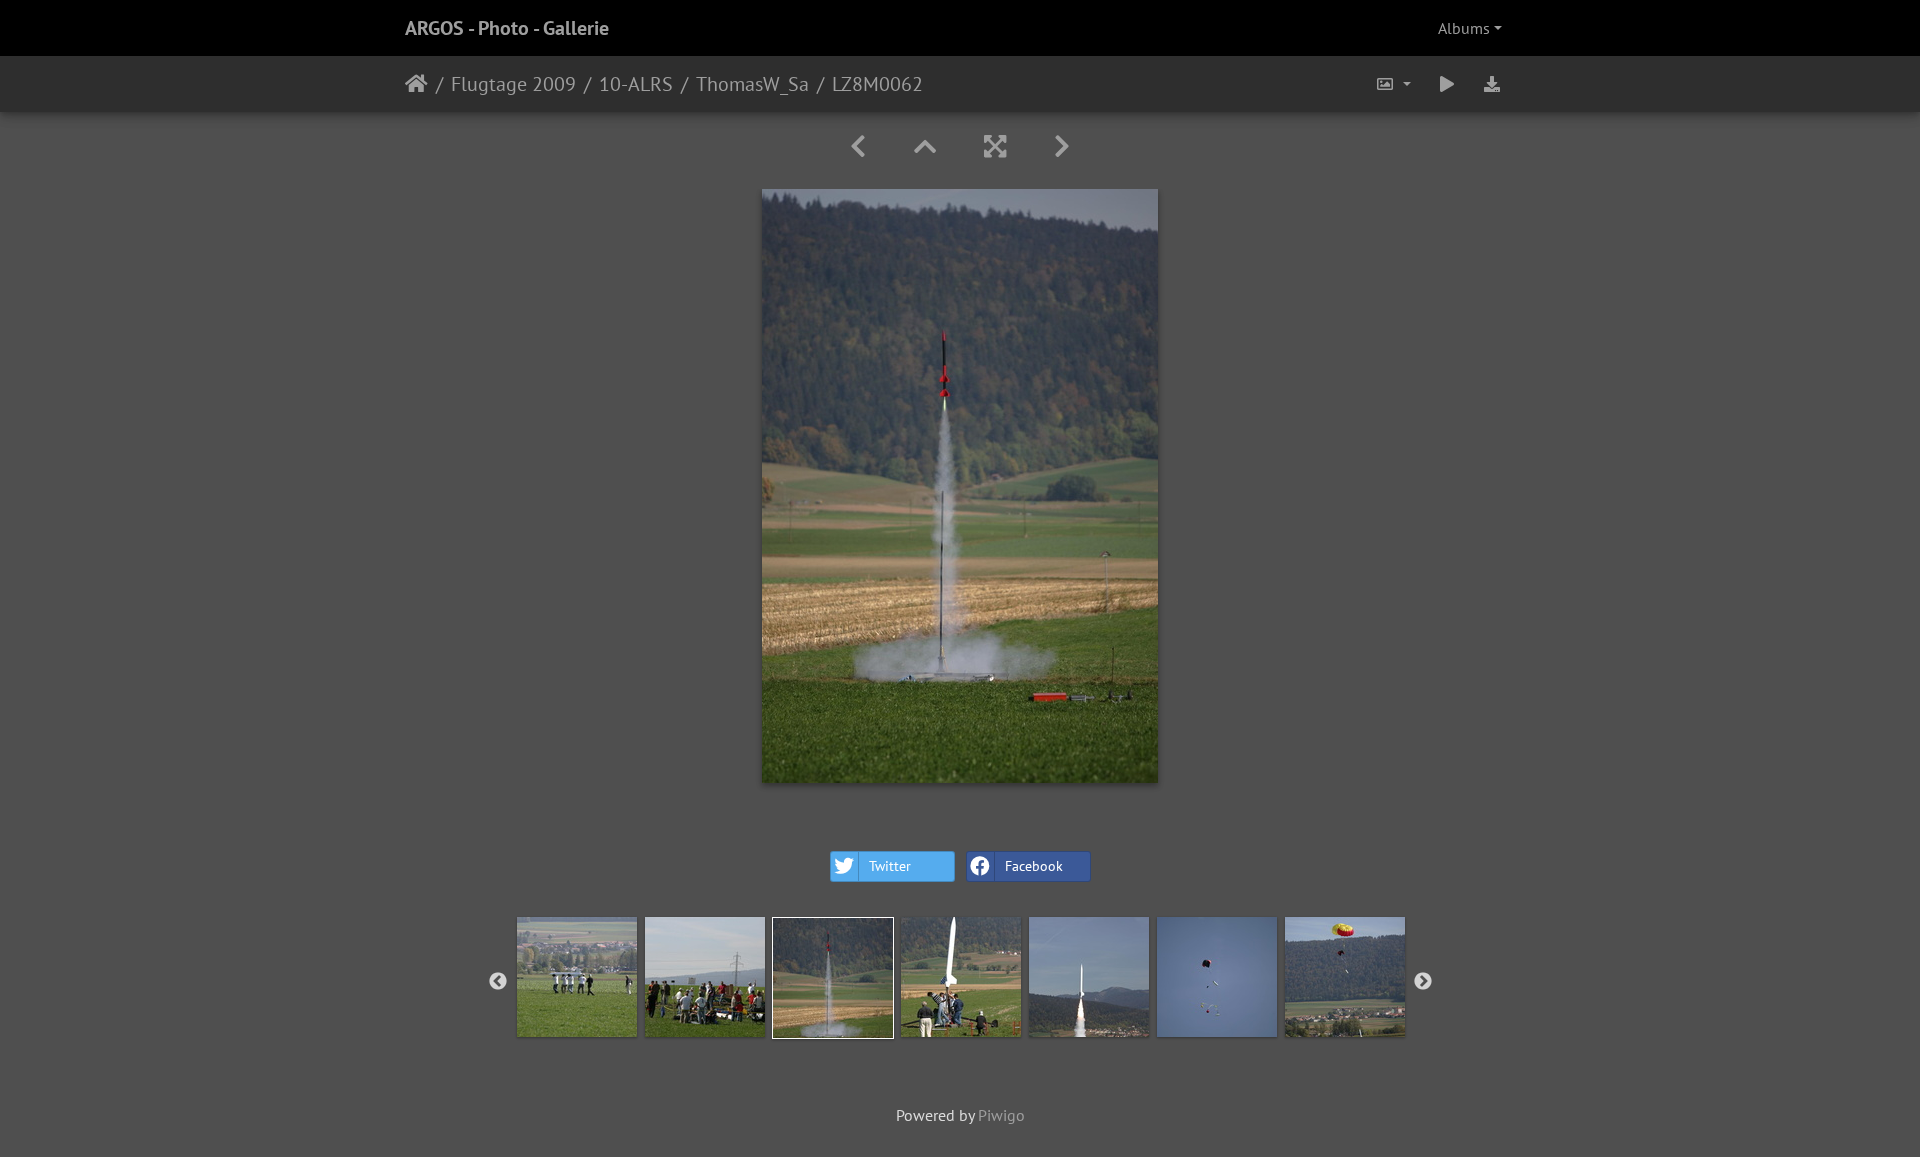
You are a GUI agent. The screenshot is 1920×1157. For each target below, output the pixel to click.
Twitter (890, 866)
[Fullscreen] (995, 146)
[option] (577, 977)
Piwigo (1001, 1115)
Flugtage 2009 (513, 84)
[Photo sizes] (1393, 84)
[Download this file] (1492, 84)
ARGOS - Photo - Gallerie (507, 28)
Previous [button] (498, 982)
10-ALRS (636, 84)
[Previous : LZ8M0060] (858, 146)
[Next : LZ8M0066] (1062, 146)
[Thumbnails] (925, 146)
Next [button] (1423, 982)
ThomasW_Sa (752, 84)
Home (416, 84)
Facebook (1034, 866)
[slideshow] (1447, 84)
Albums (1464, 28)
